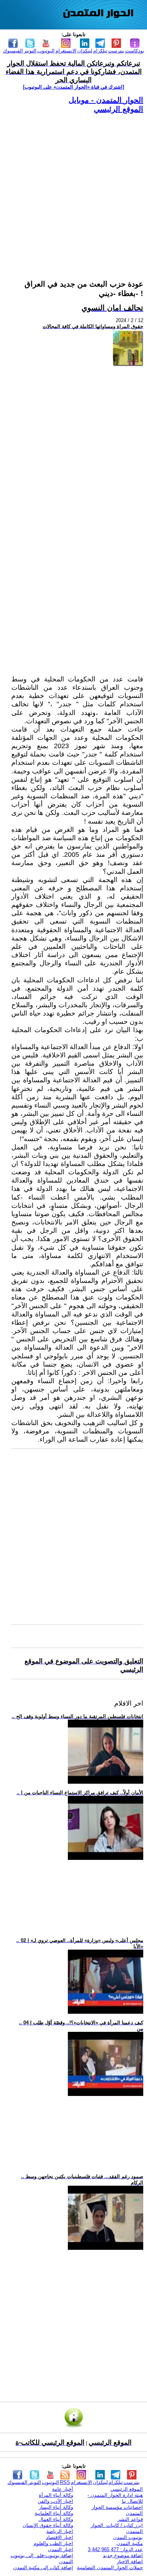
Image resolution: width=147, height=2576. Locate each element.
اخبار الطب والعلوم (53, 2543)
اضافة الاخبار (130, 2561)
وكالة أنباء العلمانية (54, 2513)
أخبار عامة (63, 2489)
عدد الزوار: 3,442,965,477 (115, 2549)
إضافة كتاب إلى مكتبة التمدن (43, 2568)
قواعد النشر (130, 2519)
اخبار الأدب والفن (55, 2501)
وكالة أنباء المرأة (56, 2495)
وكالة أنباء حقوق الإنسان (48, 2525)
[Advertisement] (73, 187)
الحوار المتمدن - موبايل (106, 100)
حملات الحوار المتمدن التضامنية (110, 2568)
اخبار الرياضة (60, 2531)
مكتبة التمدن (130, 2543)
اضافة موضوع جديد (123, 2555)
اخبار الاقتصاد (60, 2537)
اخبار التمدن (60, 2549)
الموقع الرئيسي (119, 109)
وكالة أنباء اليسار (56, 2507)
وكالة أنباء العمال (56, 2519)
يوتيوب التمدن (128, 2537)
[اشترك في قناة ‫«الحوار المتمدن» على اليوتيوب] (73, 87)
